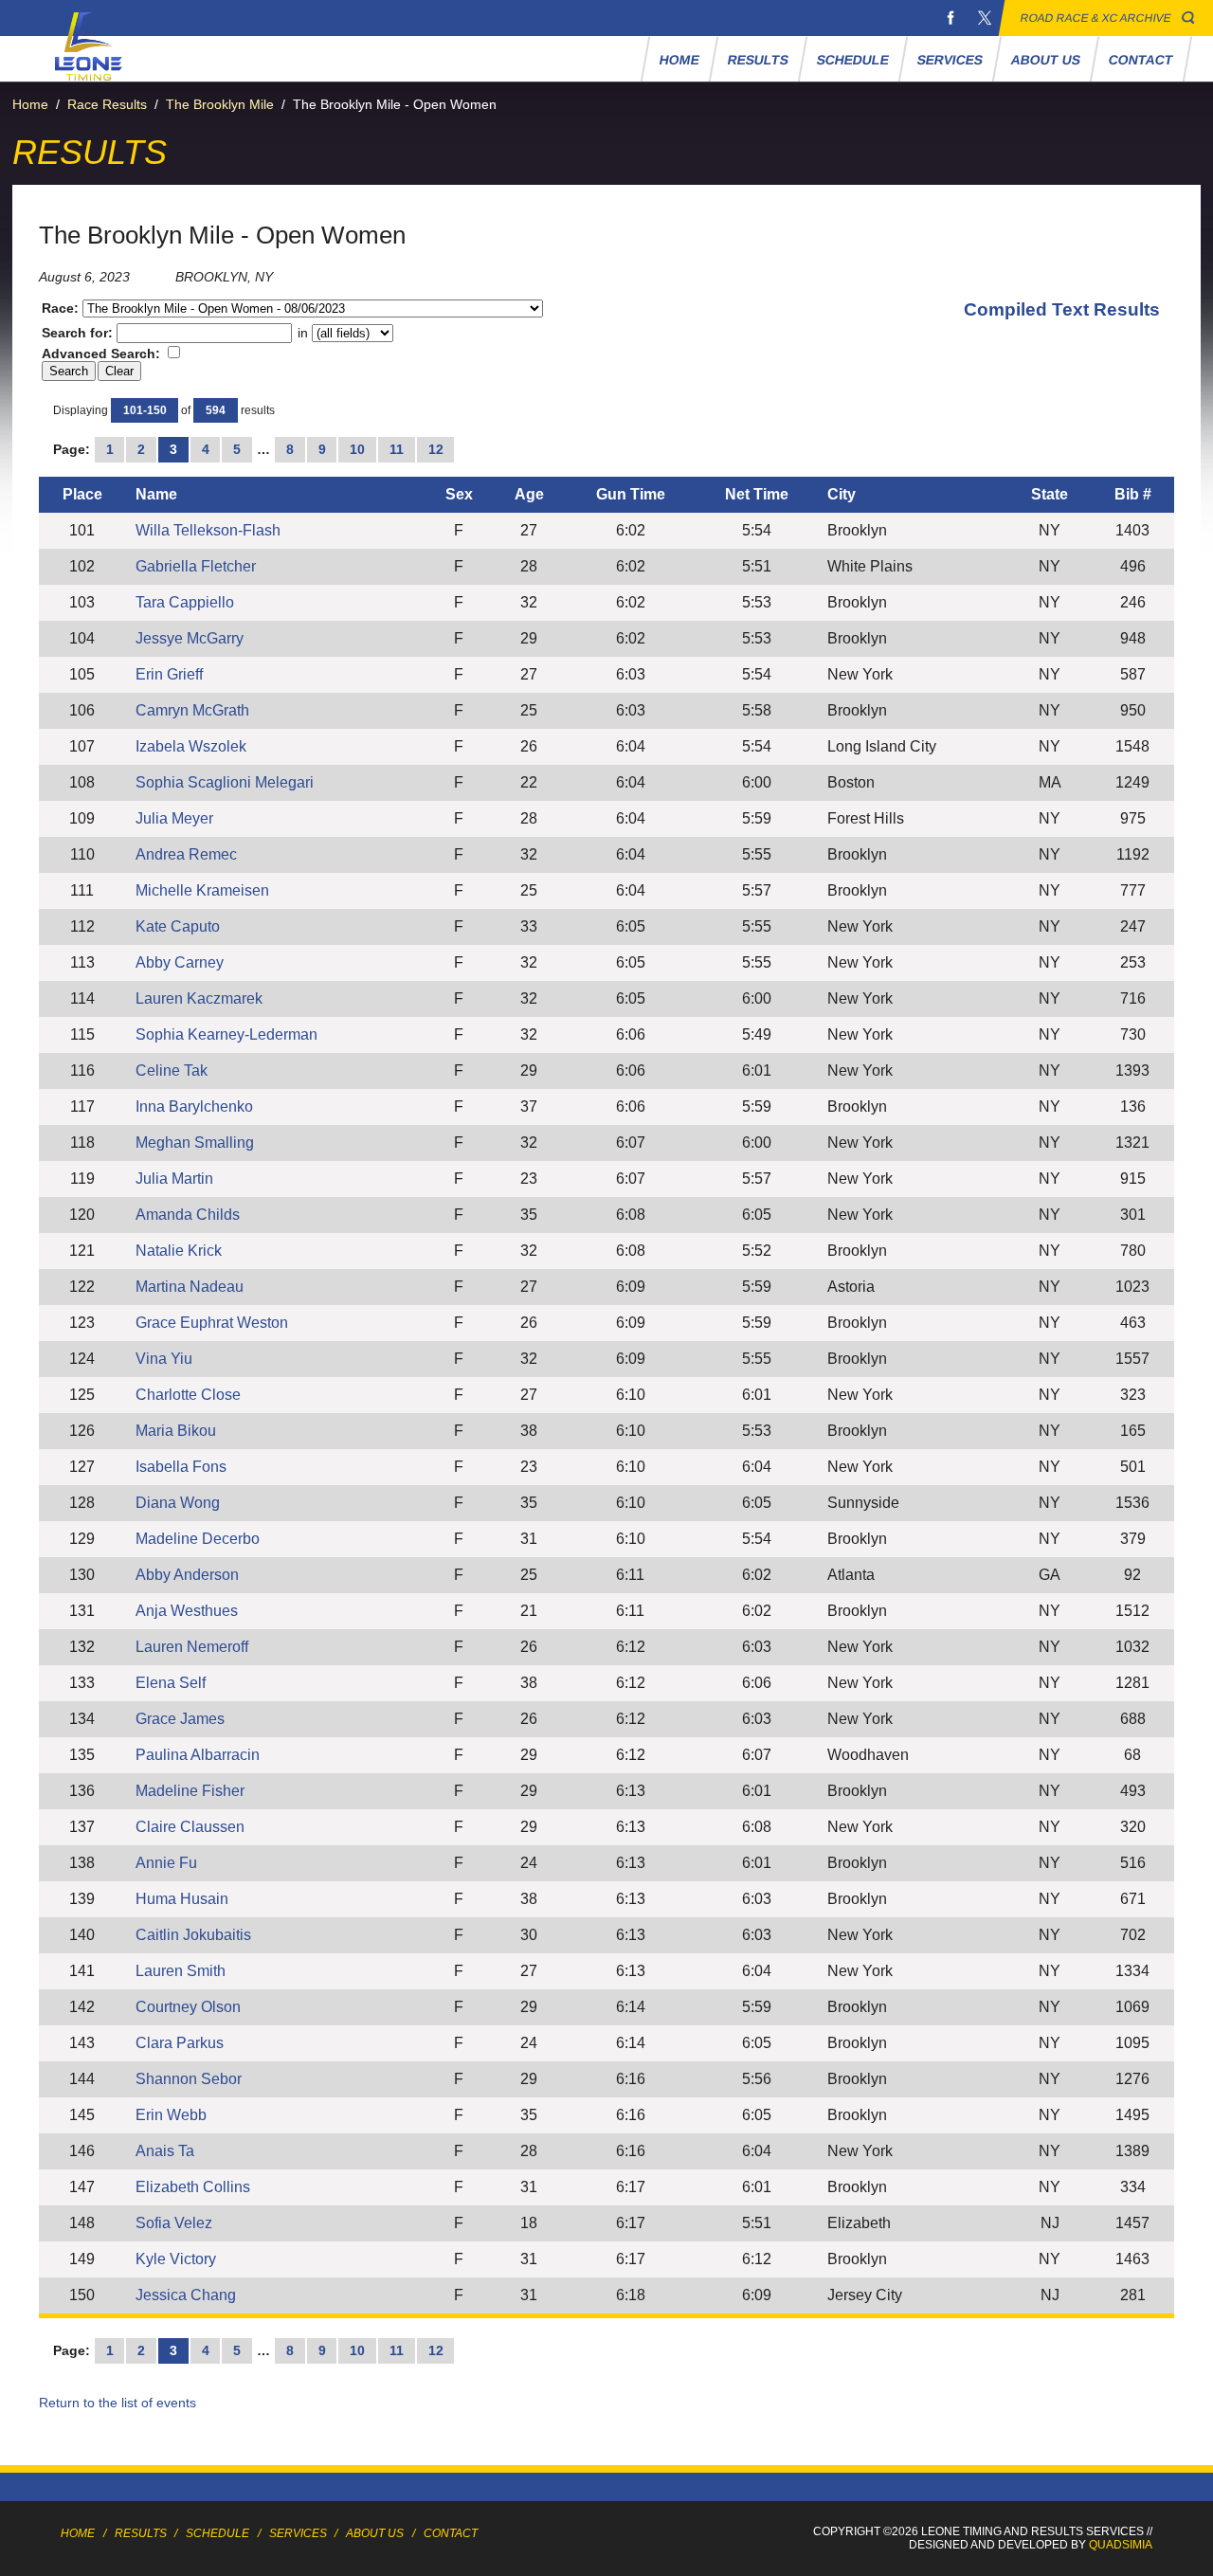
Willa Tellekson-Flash (208, 530)
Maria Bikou (176, 1431)
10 (357, 449)
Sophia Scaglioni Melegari (225, 782)
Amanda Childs (188, 1215)
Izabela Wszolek (191, 746)
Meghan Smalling (195, 1143)
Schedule (853, 60)
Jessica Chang (186, 2295)
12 (436, 449)
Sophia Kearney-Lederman (226, 1034)
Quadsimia (1121, 2545)
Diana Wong (178, 1503)
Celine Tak (172, 1070)
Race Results (107, 104)
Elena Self (171, 1683)
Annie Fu (166, 1863)
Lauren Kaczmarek (199, 998)
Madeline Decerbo (198, 1539)
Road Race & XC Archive (1096, 18)
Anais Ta (165, 2151)
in (303, 333)
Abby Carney (180, 962)
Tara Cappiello (185, 602)
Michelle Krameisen (202, 890)
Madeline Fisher (190, 1791)
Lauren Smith (181, 1971)
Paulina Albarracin (198, 1755)
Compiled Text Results (1062, 309)
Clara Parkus (180, 2043)
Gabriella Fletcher (196, 566)
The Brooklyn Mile (220, 104)
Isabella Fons (181, 1467)
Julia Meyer (174, 818)
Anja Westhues (187, 1611)
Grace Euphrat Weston (212, 1323)
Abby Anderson (187, 1575)
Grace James (180, 1719)
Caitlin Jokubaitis (193, 1935)
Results (759, 60)
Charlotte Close (188, 1395)
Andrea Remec (186, 854)
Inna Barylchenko (194, 1107)
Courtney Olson (188, 2007)
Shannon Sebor (189, 2079)
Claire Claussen (190, 1827)
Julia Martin (174, 1179)
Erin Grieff (169, 674)
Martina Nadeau (190, 1287)
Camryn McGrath (192, 710)
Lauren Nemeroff (192, 1647)
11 (397, 449)
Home (680, 60)
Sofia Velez (174, 2223)
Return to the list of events (118, 2403)
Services (950, 60)
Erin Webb (171, 2115)
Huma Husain (182, 1899)
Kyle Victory (176, 2259)
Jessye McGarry (190, 638)
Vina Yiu (164, 1359)
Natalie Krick (179, 1251)
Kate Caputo (178, 926)
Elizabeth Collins (193, 2187)
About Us (1046, 60)
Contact (1141, 60)
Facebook (950, 18)
